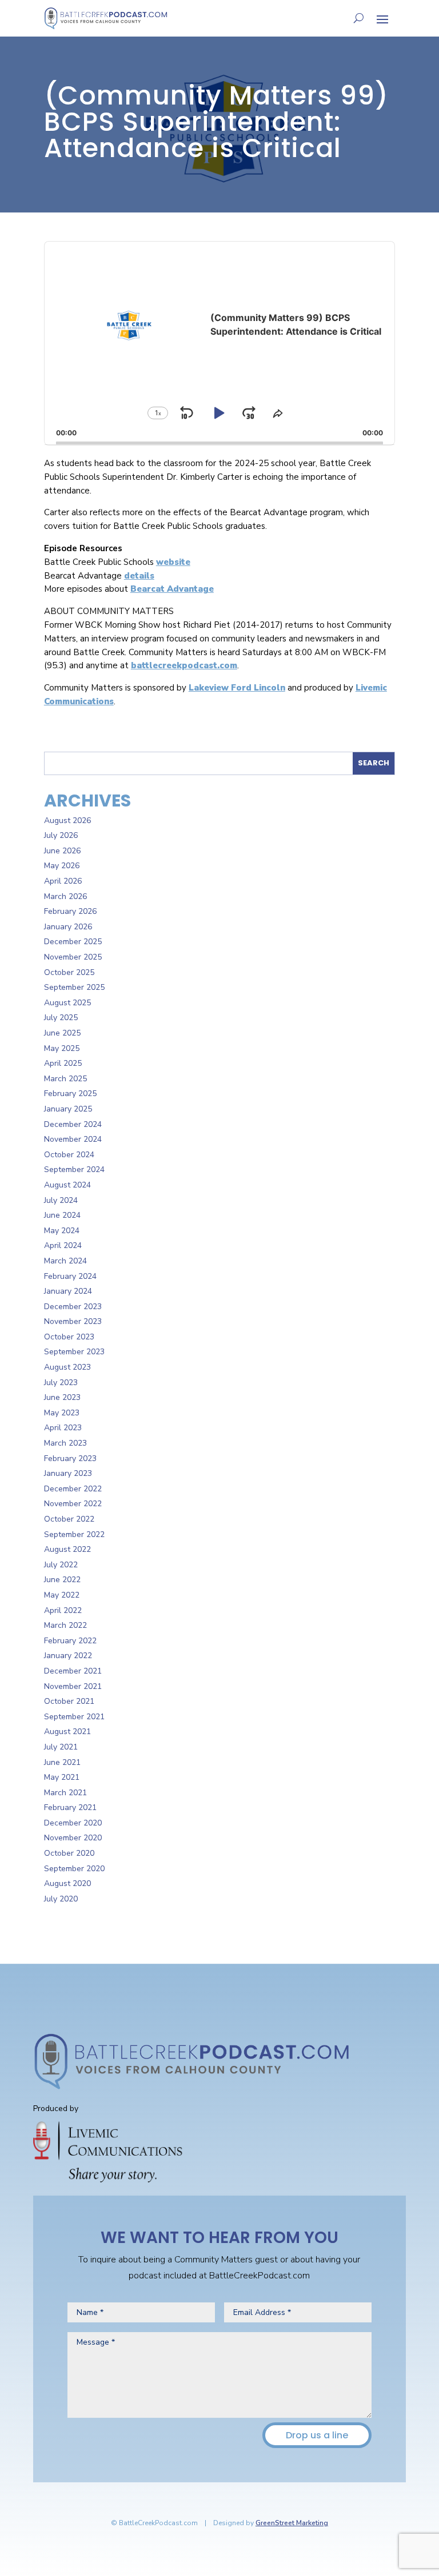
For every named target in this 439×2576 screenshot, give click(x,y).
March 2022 (65, 1625)
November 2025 (73, 957)
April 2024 (63, 1245)
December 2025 (73, 942)
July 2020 (61, 1899)
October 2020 (69, 1853)
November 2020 (73, 1838)
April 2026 (63, 881)
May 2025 (62, 1048)
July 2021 (61, 1747)
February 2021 (70, 1807)
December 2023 (73, 1307)
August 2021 (67, 1732)
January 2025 (68, 1109)
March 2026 (65, 896)
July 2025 (61, 1018)
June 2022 (62, 1580)
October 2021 (69, 1701)
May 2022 (62, 1595)
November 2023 (73, 1321)
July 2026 (61, 835)
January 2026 (68, 927)
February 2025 (70, 1094)
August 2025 (67, 1003)
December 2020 (73, 1823)
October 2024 (69, 1155)
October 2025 (69, 972)
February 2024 (70, 1276)
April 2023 (63, 1428)
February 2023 (70, 1458)
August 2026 (67, 820)
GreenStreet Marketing (292, 2523)
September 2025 (74, 987)
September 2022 (74, 1534)
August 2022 (67, 1549)
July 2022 (61, 1565)
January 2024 (68, 1291)
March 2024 (65, 1261)
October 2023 (69, 1337)
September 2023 (74, 1352)
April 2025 (63, 1063)
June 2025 (62, 1033)
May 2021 (62, 1777)
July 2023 (61, 1383)
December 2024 (73, 1124)
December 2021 (73, 1671)
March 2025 (65, 1079)
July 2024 (61, 1200)
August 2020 (67, 1883)
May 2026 (62, 866)
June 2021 (62, 1762)
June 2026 (62, 851)
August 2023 (67, 1367)
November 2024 (73, 1139)
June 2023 (62, 1397)
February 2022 (70, 1641)
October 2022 (69, 1519)
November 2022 (73, 1504)
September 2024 (74, 1169)
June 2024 (62, 1215)
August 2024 (67, 1185)
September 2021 (74, 1717)
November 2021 (73, 1686)
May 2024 (62, 1231)
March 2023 (65, 1443)
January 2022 (68, 1656)
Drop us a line (317, 2435)
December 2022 (73, 1489)
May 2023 (62, 1413)
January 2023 (68, 1473)
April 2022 (63, 1610)
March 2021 (65, 1793)
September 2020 (74, 1869)
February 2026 (70, 911)
